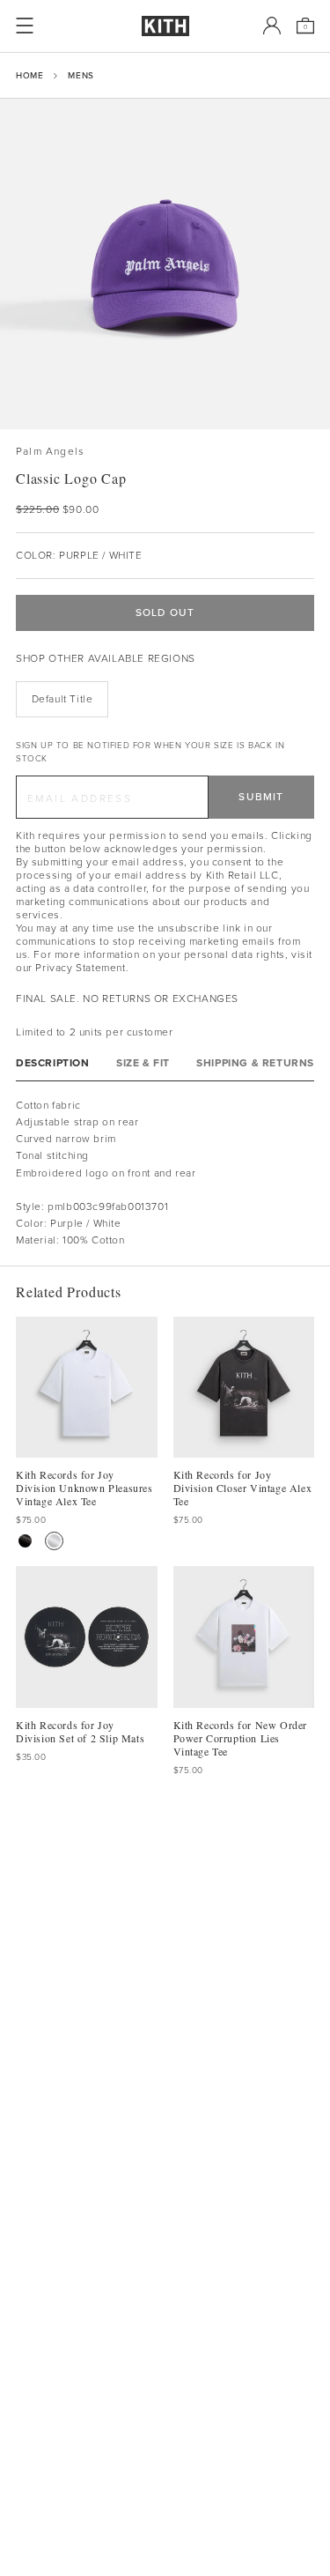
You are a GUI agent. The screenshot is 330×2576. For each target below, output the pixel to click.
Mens (81, 75)
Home (29, 75)
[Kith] (165, 26)
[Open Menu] (25, 26)
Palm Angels (50, 452)
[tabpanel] (165, 1173)
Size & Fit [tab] (143, 1063)
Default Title (62, 699)
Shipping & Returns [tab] (255, 1063)
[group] (165, 264)
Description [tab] (53, 1063)
